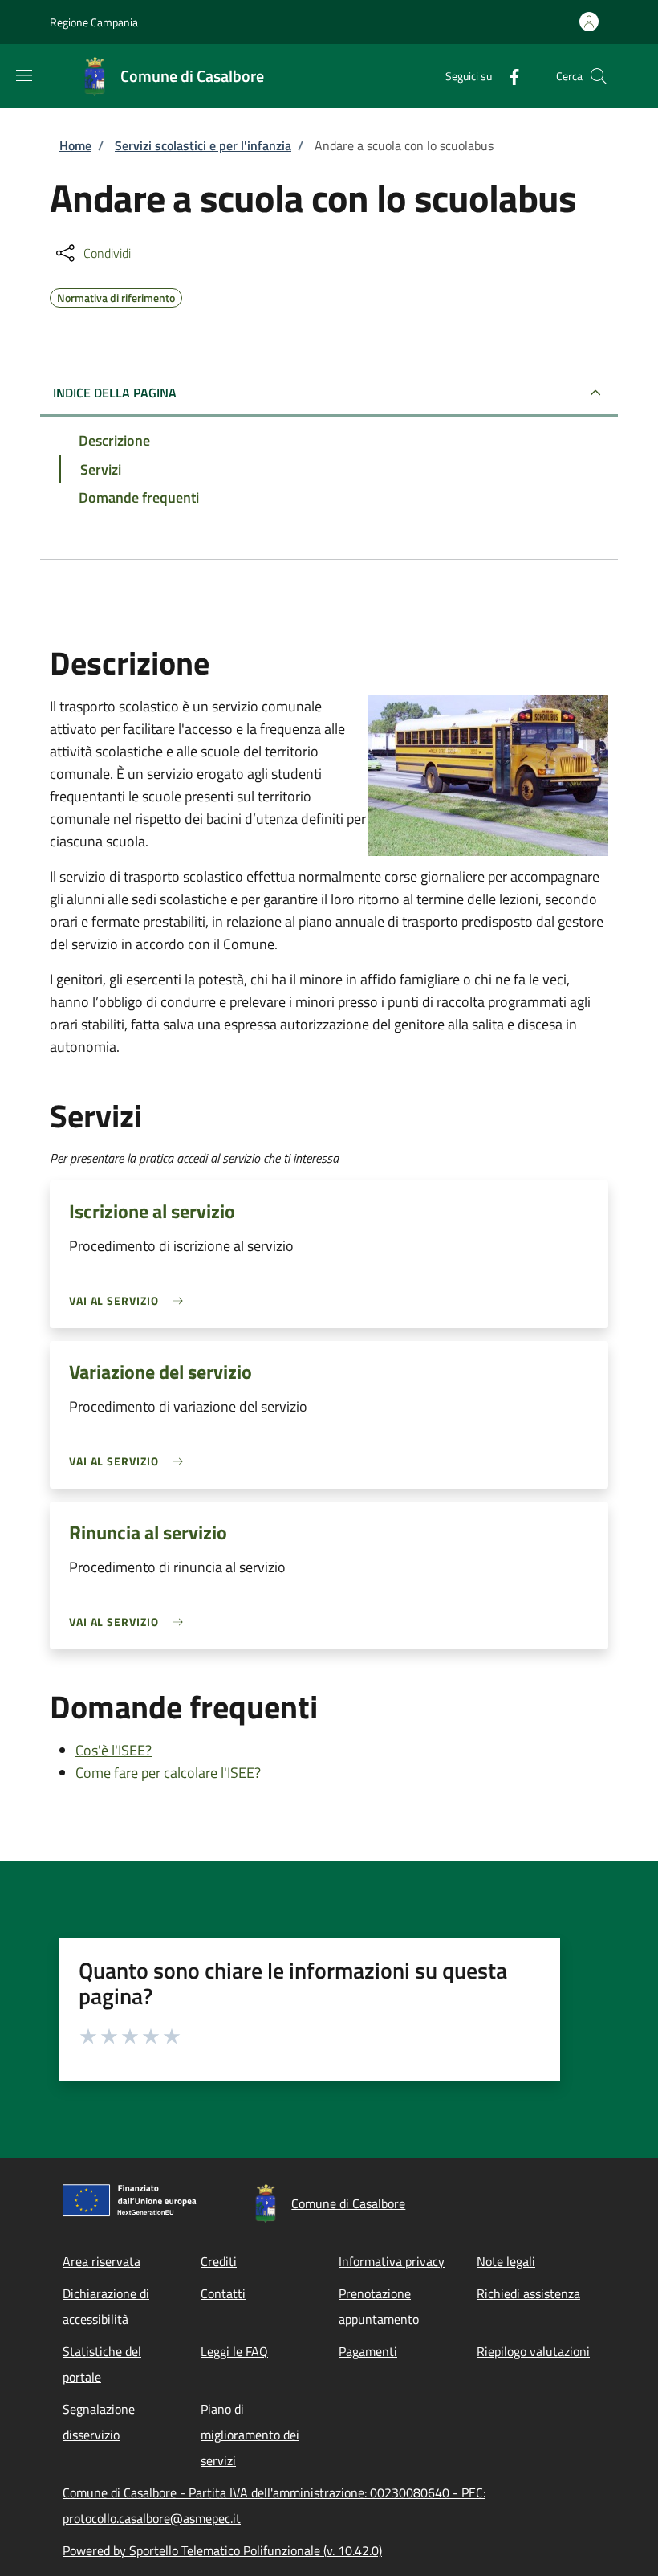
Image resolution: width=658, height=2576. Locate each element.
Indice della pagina (115, 393)
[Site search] (599, 76)
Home (75, 145)
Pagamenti (368, 2351)
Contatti (223, 2293)
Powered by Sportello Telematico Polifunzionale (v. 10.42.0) (222, 2550)
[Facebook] (508, 76)
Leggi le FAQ (234, 2351)
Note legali (506, 2261)
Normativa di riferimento (116, 296)
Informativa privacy (392, 2261)
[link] (130, 1300)
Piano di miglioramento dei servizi (250, 2435)
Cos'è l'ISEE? (114, 1750)
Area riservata (102, 2261)
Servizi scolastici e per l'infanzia (203, 145)
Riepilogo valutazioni (533, 2351)
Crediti (219, 2261)
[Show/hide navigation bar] (24, 75)
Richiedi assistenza (528, 2293)
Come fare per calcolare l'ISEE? (168, 1773)
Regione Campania (94, 22)
